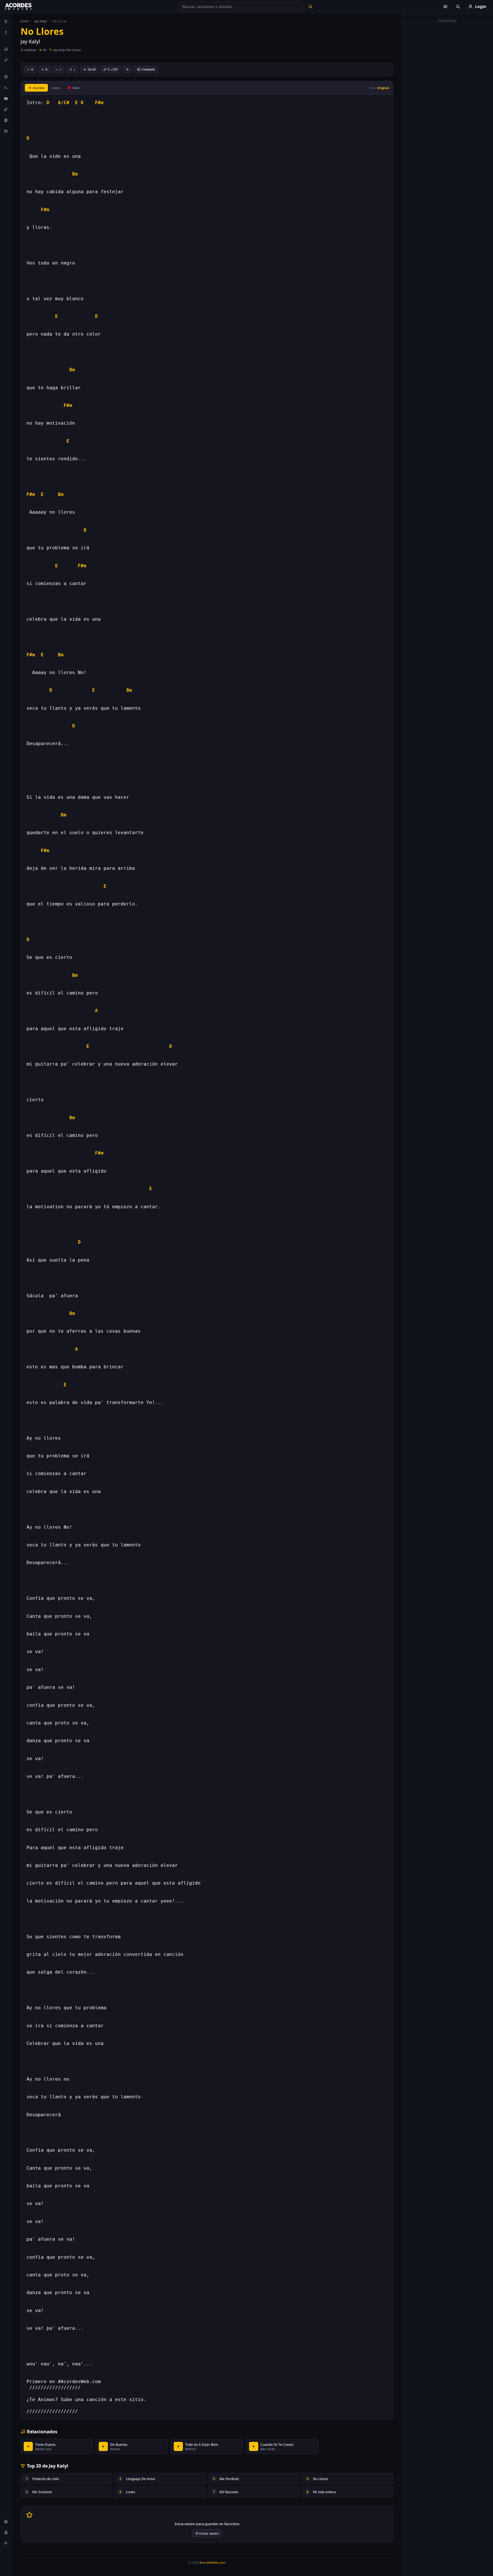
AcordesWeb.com (213, 2562)
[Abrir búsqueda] (458, 7)
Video (76, 88)
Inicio (25, 21)
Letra (56, 88)
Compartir (148, 69)
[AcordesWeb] (25, 7)
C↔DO (113, 69)
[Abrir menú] (445, 7)
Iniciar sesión (209, 2533)
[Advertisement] (448, 111)
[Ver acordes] (6, 120)
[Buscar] (310, 7)
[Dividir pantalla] (6, 131)
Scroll (91, 69)
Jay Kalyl (41, 21)
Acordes (39, 88)
